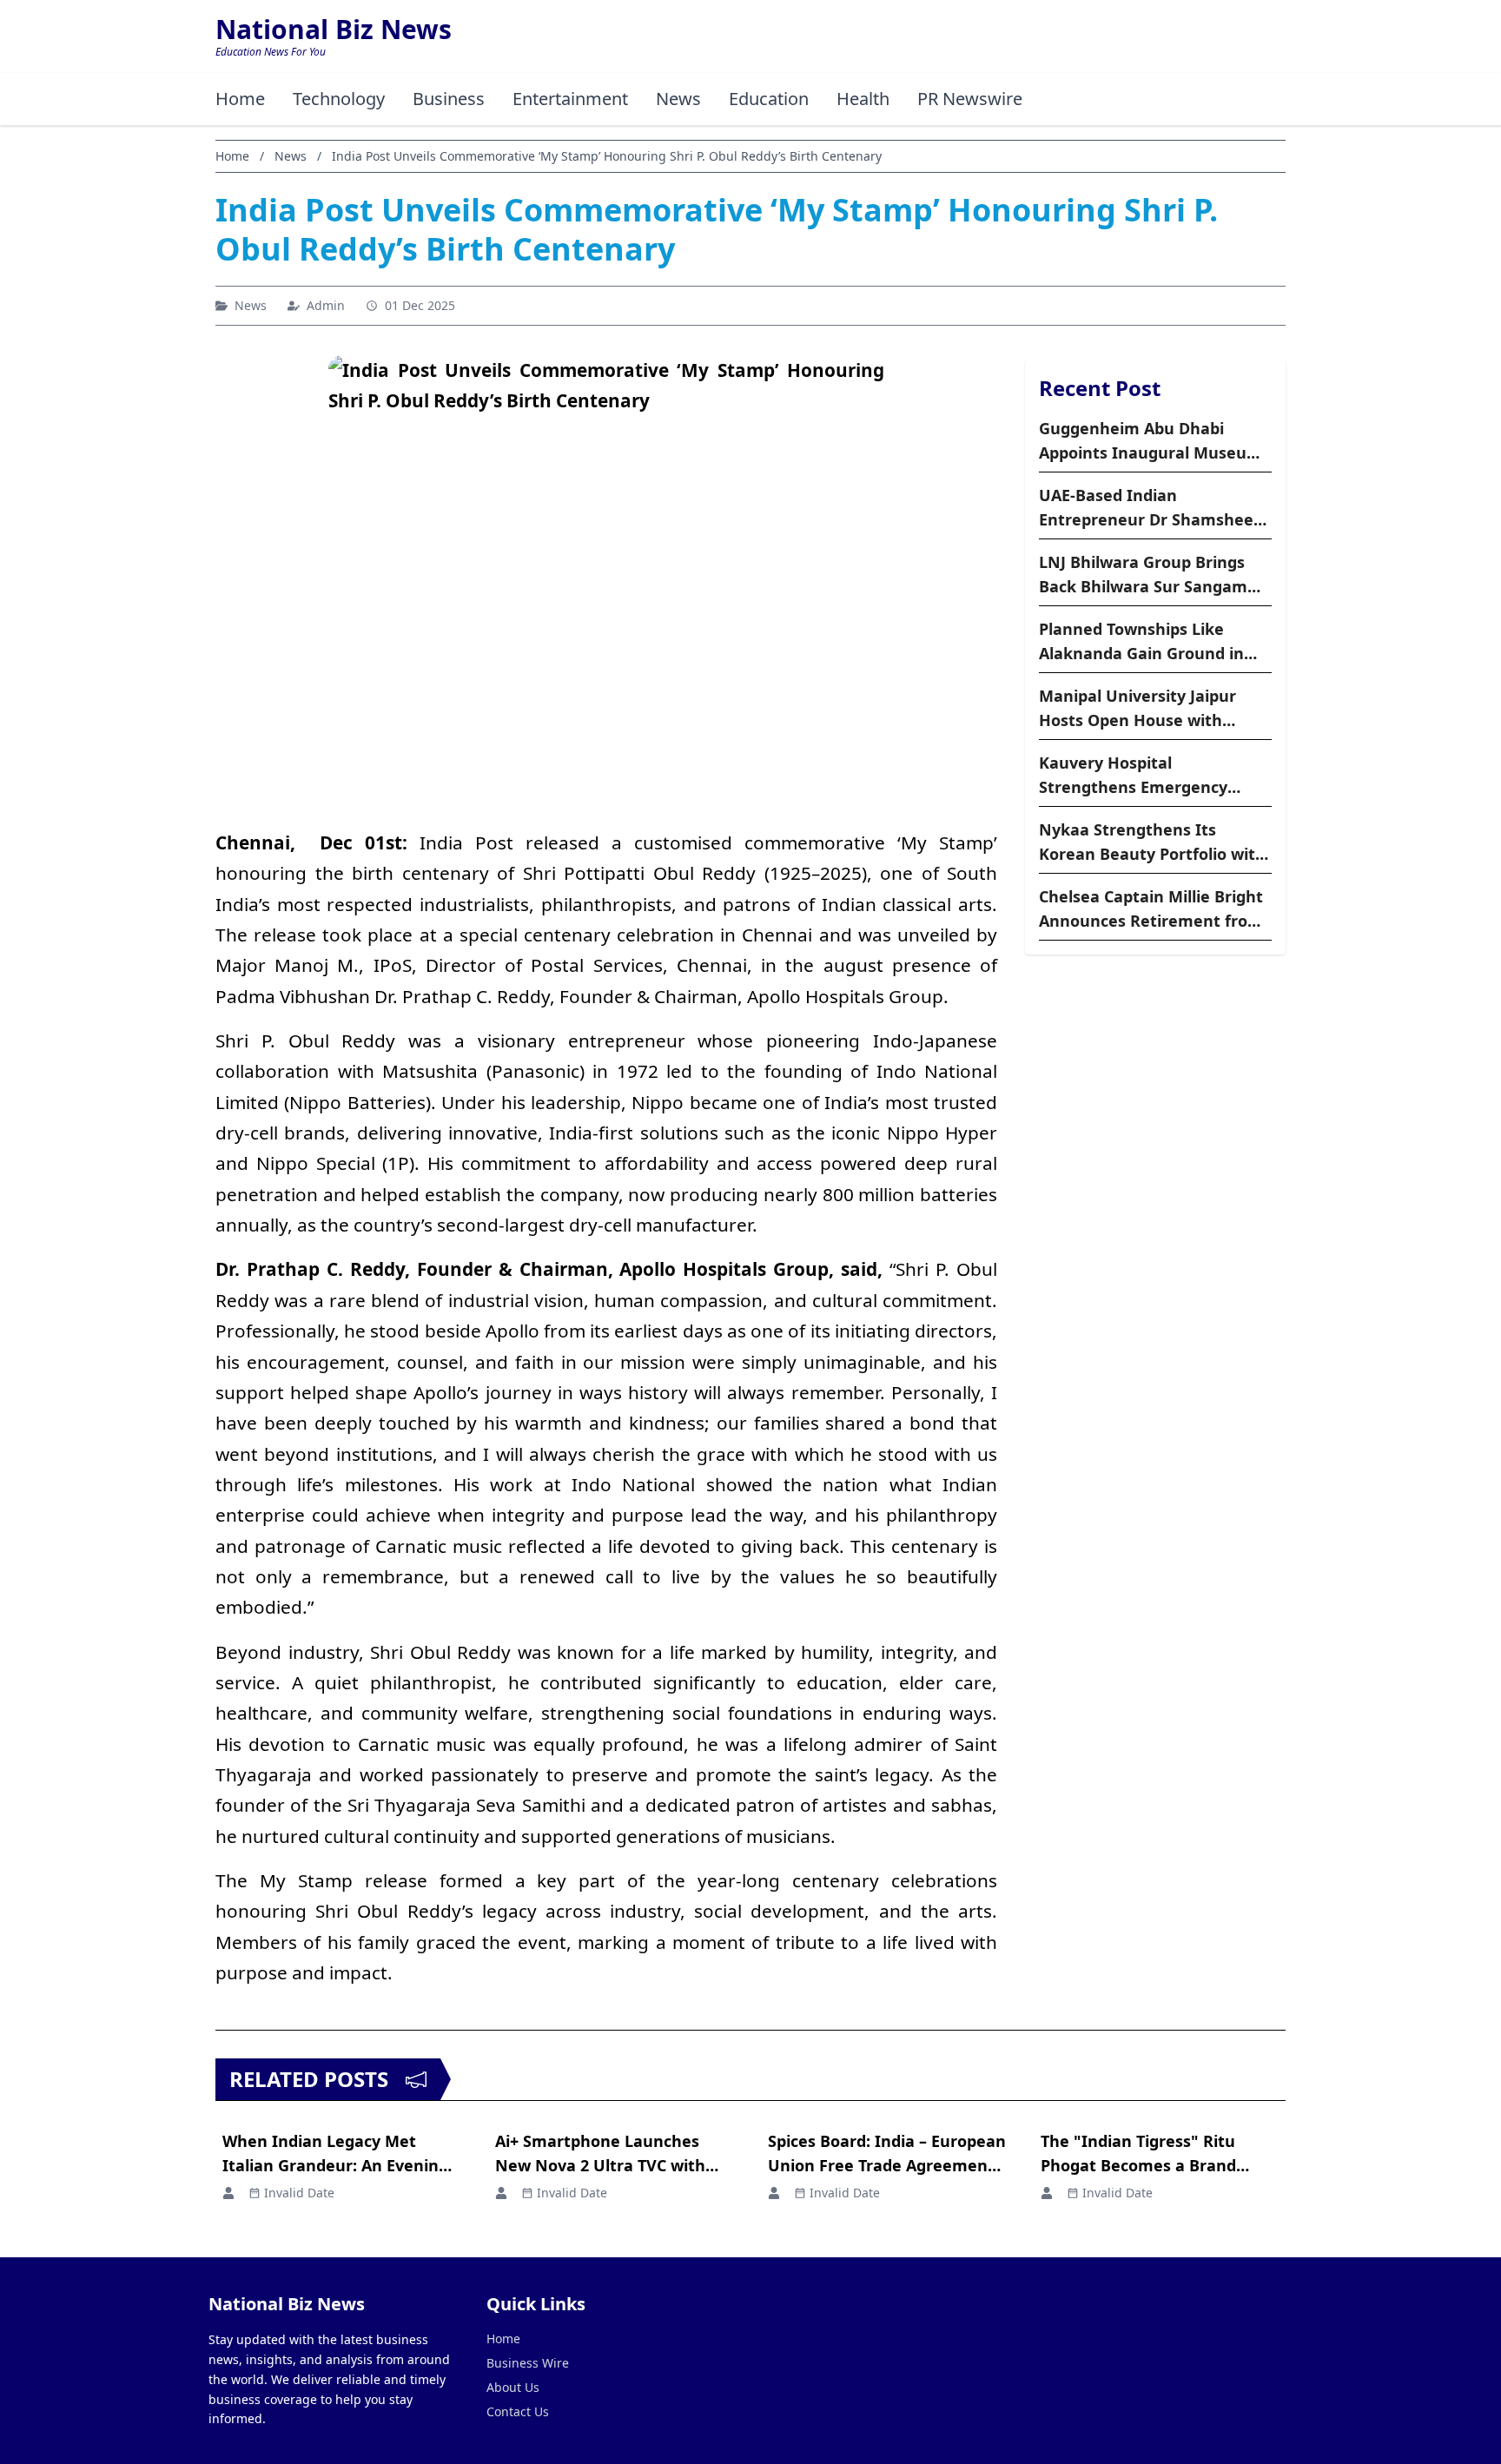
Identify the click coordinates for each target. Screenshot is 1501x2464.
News (678, 99)
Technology (339, 99)
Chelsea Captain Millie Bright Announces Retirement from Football (1151, 909)
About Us (513, 2387)
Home (240, 99)
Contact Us (518, 2411)
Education (769, 99)
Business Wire (528, 2363)
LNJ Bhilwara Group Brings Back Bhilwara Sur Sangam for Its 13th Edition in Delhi (1143, 575)
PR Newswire (970, 99)
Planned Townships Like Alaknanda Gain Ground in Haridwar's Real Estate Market (1141, 642)
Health (863, 99)
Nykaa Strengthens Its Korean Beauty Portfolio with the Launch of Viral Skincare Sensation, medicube (1152, 842)
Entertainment (570, 99)
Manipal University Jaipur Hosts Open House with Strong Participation (1137, 709)
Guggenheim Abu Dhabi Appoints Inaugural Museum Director (1151, 441)
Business (449, 99)
